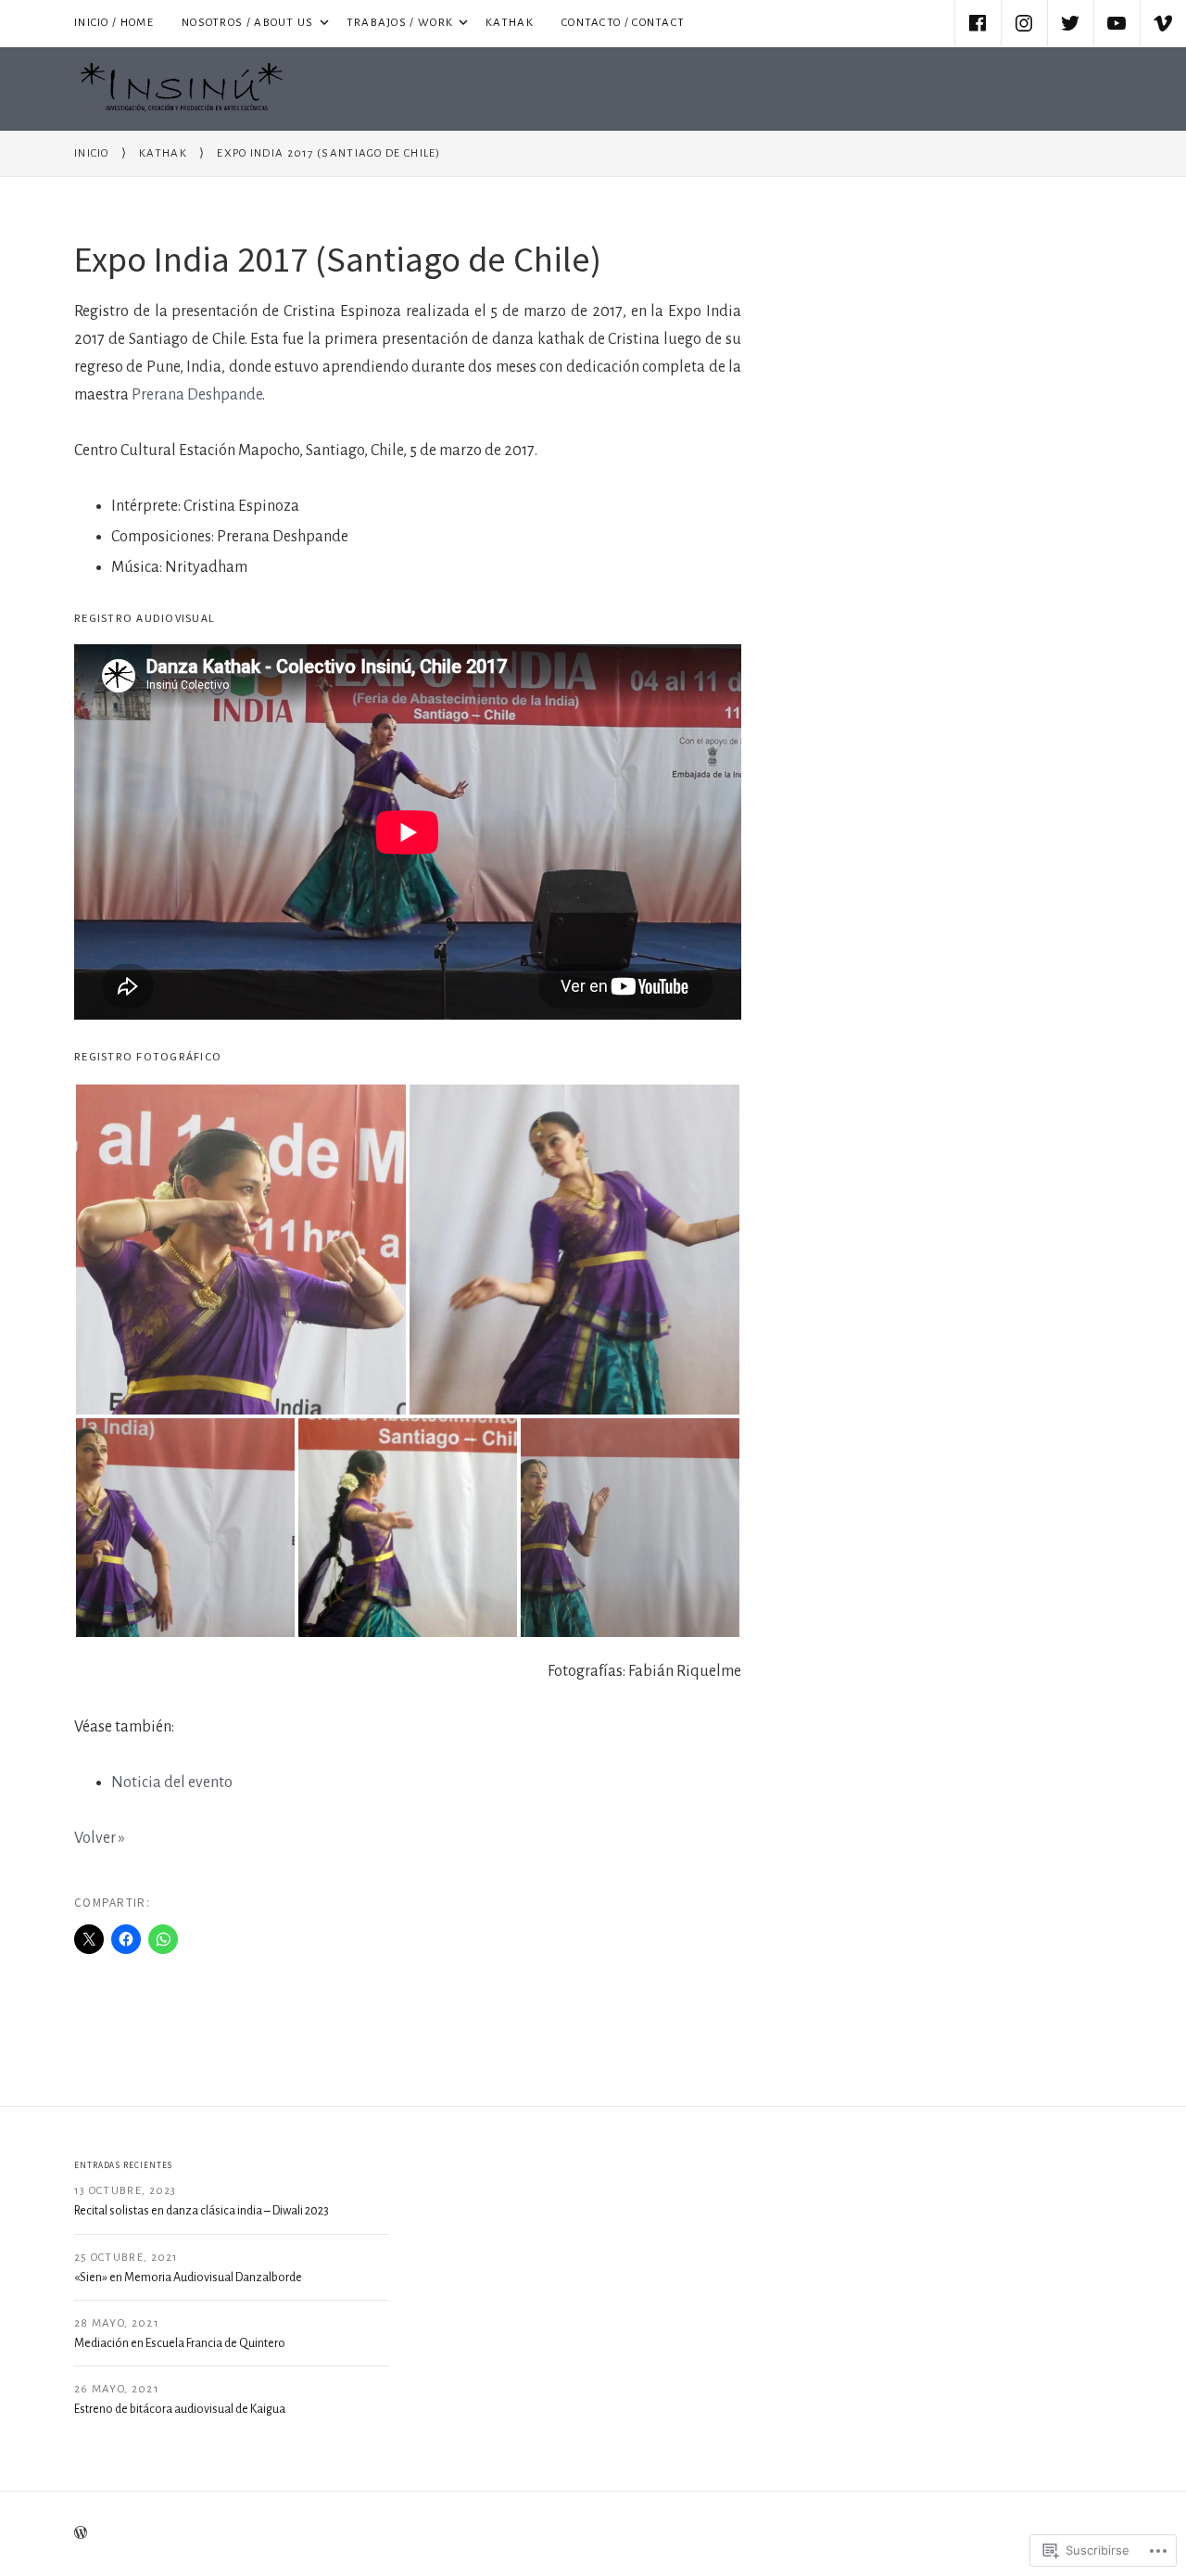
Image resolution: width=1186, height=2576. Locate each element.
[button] (241, 1250)
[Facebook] (978, 23)
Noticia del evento (172, 1783)
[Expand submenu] (323, 23)
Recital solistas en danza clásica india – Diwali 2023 (202, 2211)
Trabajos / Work (393, 21)
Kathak (510, 23)
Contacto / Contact (623, 23)
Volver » (100, 1838)
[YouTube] (1117, 23)
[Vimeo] (1163, 23)
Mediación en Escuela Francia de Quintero (180, 2343)
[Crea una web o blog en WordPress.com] (81, 2533)
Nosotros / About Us (241, 21)
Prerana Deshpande (197, 395)
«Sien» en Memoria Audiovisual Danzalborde (188, 2278)
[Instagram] (1024, 23)
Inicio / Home (114, 23)
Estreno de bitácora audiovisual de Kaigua (180, 2409)
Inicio (92, 153)
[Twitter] (1070, 23)
